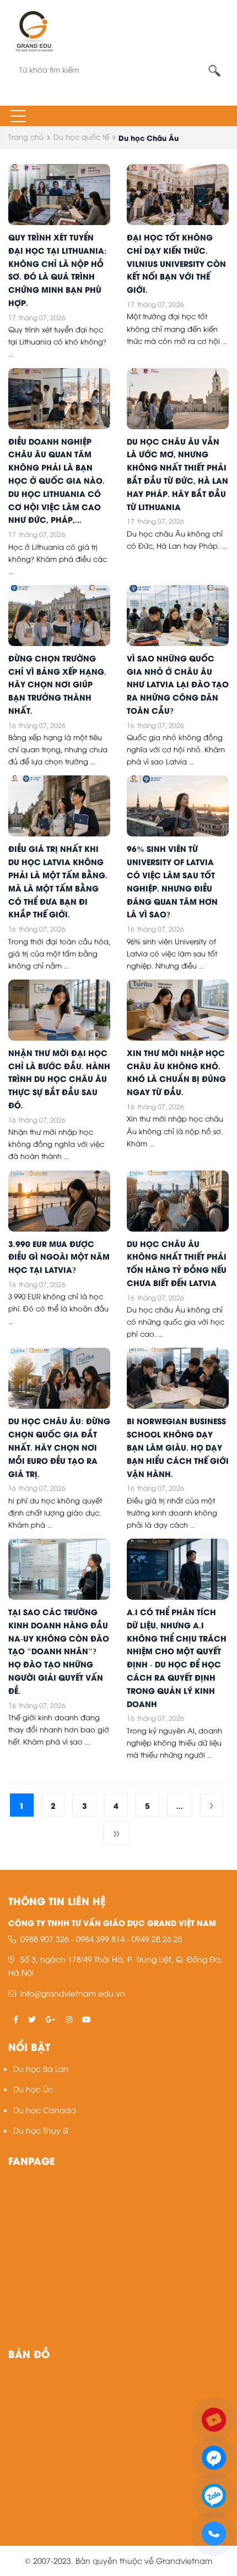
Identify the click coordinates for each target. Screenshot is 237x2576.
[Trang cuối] (116, 1833)
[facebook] (16, 2019)
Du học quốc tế (81, 136)
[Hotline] (214, 2532)
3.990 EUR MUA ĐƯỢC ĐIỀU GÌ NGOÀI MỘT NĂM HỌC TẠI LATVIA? (59, 1256)
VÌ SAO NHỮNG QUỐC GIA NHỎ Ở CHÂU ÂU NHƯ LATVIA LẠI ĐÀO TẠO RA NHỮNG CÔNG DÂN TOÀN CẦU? (178, 684)
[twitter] (32, 2019)
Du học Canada (45, 2110)
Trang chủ (26, 136)
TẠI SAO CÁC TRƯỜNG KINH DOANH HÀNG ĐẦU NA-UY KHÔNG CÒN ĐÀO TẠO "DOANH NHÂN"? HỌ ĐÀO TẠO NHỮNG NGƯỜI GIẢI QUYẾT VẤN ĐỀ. (59, 1651)
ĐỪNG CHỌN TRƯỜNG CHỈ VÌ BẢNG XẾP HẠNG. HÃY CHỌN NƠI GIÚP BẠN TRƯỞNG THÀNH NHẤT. (57, 684)
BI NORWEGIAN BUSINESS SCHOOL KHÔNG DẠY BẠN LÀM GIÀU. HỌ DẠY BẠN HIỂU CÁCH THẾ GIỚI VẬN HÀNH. (178, 1446)
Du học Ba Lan (41, 2068)
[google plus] (51, 2019)
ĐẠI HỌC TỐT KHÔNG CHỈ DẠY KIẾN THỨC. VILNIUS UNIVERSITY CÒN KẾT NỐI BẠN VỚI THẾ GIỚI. (176, 263)
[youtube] (87, 2019)
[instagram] (69, 2019)
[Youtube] (214, 2418)
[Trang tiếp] (211, 1805)
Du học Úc (33, 2089)
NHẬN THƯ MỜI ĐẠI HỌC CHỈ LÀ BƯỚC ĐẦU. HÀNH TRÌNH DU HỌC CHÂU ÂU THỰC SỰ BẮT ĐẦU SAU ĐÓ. (59, 1078)
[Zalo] (214, 2494)
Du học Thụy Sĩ (41, 2130)
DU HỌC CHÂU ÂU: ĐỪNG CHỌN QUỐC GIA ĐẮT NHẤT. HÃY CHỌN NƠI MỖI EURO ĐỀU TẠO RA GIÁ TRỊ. (59, 1446)
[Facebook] (214, 2456)
